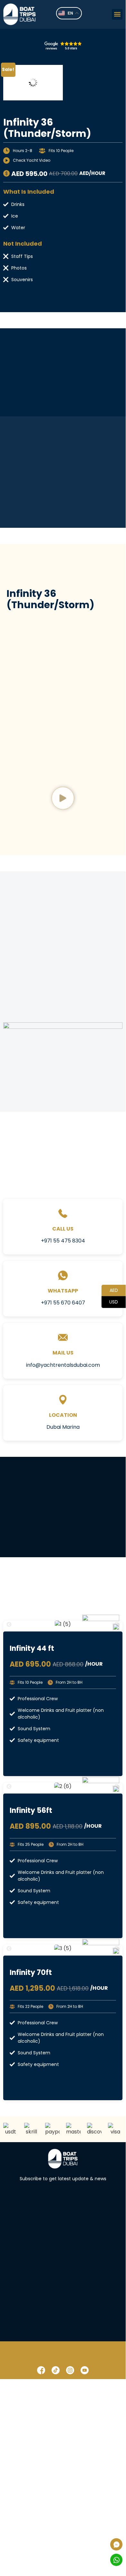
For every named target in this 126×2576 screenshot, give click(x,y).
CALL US (63, 1229)
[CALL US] (63, 1213)
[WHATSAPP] (63, 1275)
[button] (117, 14)
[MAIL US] (63, 1337)
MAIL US (63, 1353)
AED (110, 1290)
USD (110, 1301)
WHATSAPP (63, 1291)
